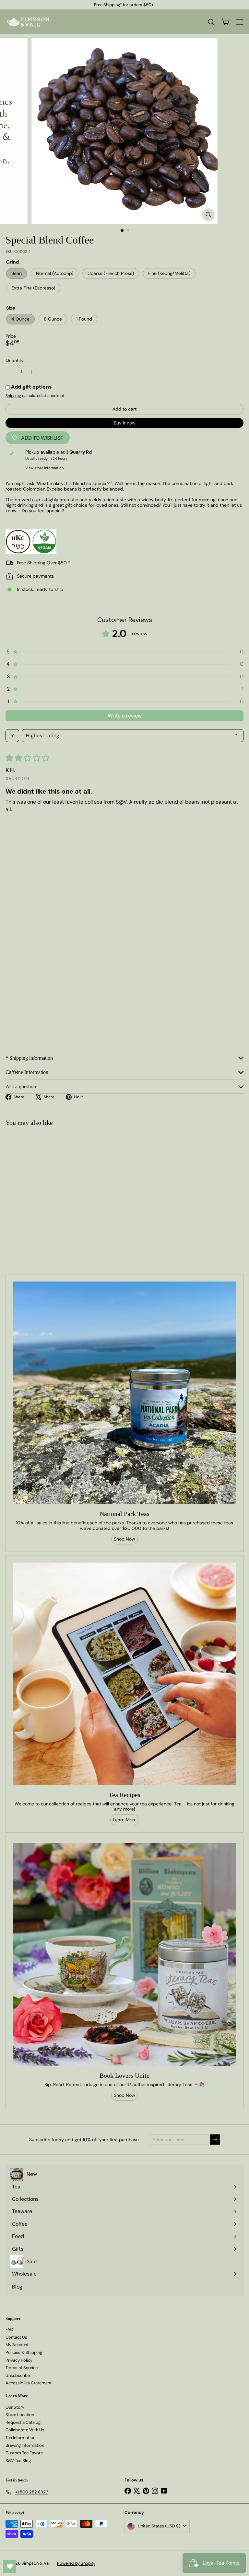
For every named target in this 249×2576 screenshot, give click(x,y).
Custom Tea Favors (24, 2453)
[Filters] (12, 736)
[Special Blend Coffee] (41, 1183)
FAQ (9, 2329)
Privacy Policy (19, 2360)
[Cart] (225, 22)
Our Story (15, 2407)
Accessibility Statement (29, 2383)
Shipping (13, 396)
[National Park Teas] (124, 1393)
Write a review (125, 716)
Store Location (20, 2415)
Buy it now (125, 423)
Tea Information (20, 2438)
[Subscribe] (215, 2140)
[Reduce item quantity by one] (11, 372)
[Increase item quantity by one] (32, 372)
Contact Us (16, 2337)
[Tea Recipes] (124, 1674)
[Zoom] (208, 215)
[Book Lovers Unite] (124, 1955)
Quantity (15, 361)
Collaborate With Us (25, 2430)
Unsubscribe (18, 2375)
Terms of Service (22, 2368)
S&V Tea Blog (18, 2461)
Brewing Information (25, 2445)
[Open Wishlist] (10, 2566)
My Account (17, 2345)
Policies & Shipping (24, 2352)
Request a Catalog (23, 2422)
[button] (124, 652)
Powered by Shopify (76, 2563)
